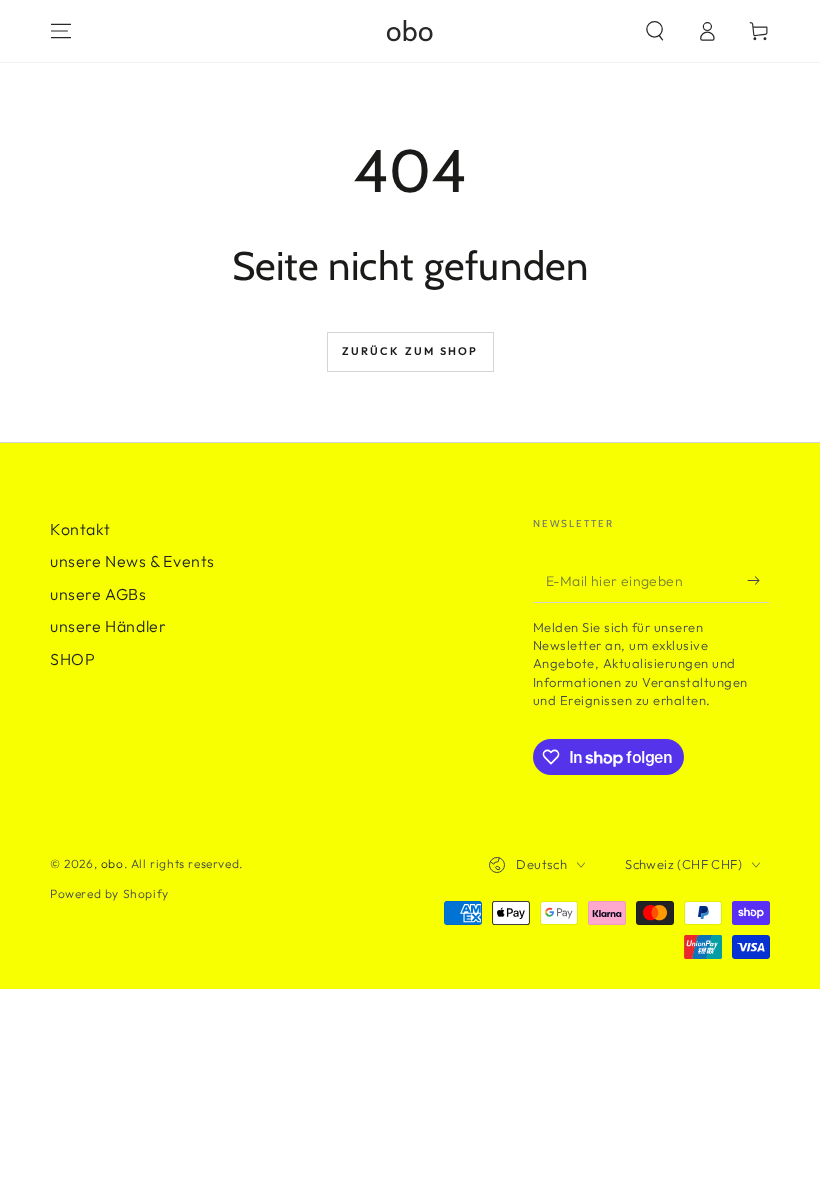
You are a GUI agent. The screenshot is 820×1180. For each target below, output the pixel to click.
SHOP (72, 659)
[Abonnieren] (758, 580)
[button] (655, 31)
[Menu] (61, 31)
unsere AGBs (98, 594)
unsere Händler (108, 626)
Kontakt (80, 529)
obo (112, 863)
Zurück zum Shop (410, 351)
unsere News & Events (132, 561)
